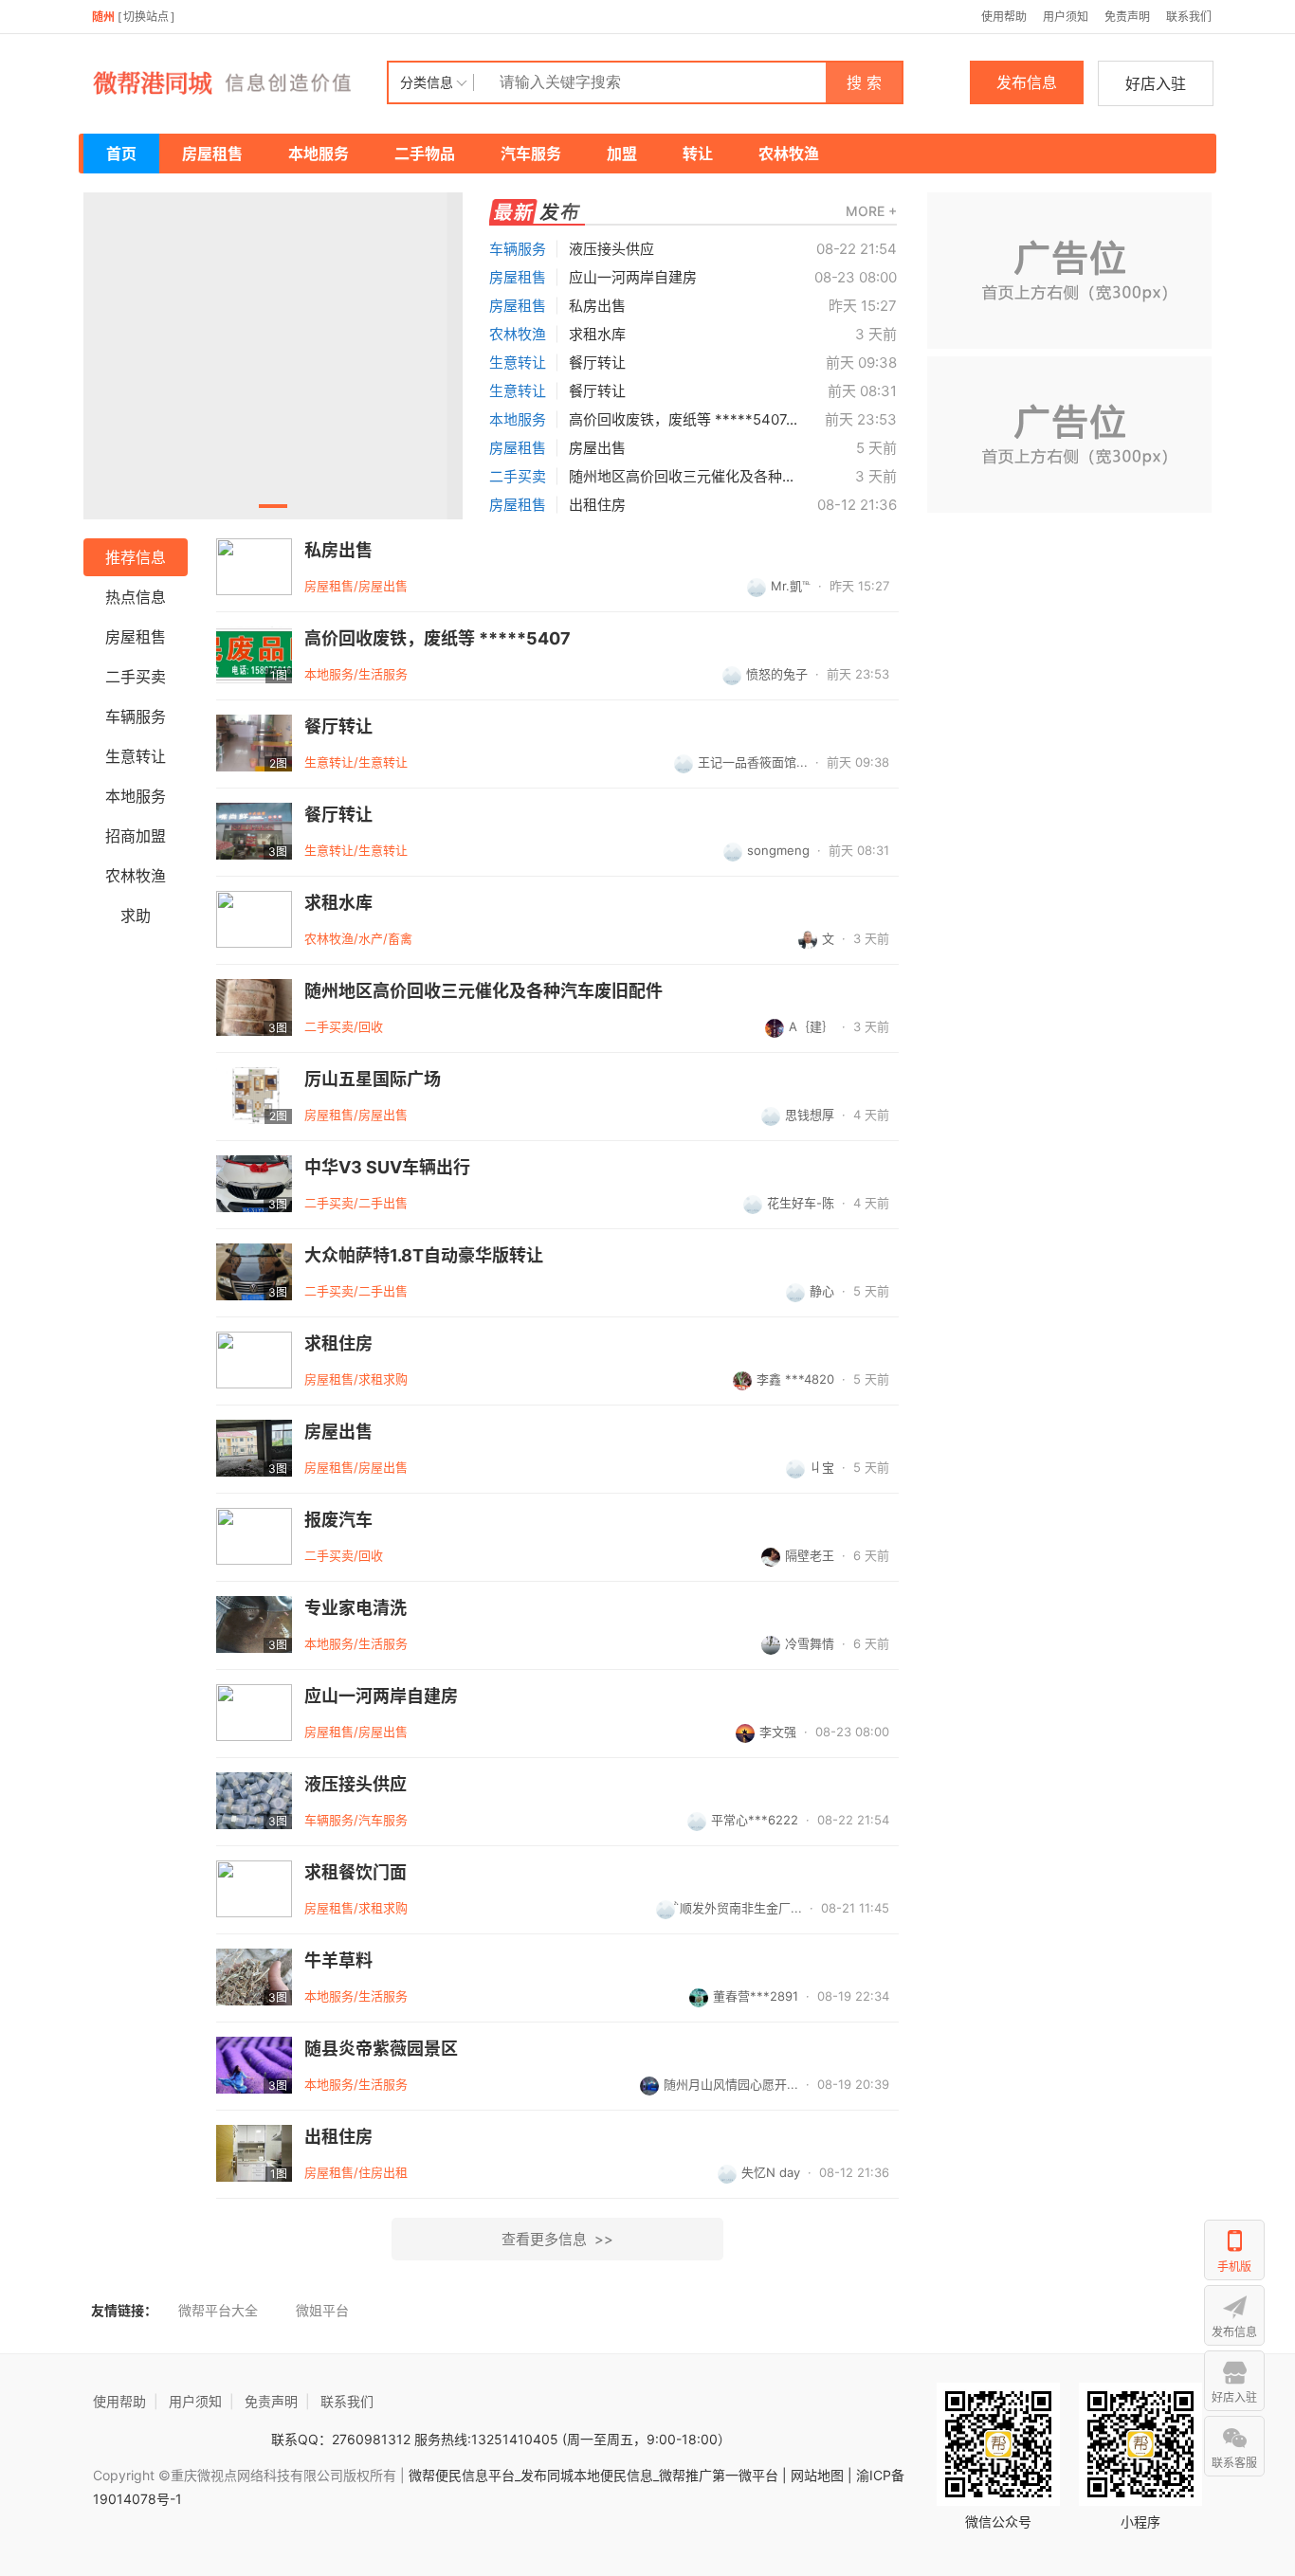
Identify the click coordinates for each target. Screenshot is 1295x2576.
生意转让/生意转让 (356, 762)
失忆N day (771, 2172)
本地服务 (319, 154)
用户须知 (1066, 17)
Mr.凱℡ (791, 586)
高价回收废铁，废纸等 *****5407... (683, 419)
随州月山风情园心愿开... (731, 2084)
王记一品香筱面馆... (753, 762)
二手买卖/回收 (344, 1026)
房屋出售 (597, 448)
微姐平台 (322, 2310)
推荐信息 (136, 557)
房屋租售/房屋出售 (356, 586)
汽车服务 (531, 154)
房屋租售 (212, 154)
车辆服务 (518, 249)
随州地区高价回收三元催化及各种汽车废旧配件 (483, 991)
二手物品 (425, 154)
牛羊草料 (338, 1961)
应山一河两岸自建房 (633, 277)
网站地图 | (821, 2475)
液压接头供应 (611, 249)
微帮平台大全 (218, 2310)
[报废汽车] (254, 1536)
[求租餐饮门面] (254, 1889)
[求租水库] (254, 919)
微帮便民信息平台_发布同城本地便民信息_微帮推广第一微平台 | (596, 2475)
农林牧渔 (789, 154)
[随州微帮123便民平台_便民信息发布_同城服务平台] (235, 82)
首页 (121, 154)
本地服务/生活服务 (356, 674)
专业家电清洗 (356, 1608)
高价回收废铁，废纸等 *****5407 (438, 639)
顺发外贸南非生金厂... (741, 1908)
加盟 (622, 154)
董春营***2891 (756, 1996)
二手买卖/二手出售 (356, 1203)
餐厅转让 (597, 363)
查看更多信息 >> (557, 2239)
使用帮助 (1004, 17)
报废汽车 (338, 1520)
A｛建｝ (812, 1026)
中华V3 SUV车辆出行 (387, 1168)
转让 (698, 154)
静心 (822, 1291)
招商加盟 (136, 836)
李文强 (778, 1732)
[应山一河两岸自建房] (254, 1713)
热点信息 (136, 597)
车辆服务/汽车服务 (356, 1820)
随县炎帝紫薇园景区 (381, 2049)
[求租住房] (254, 1360)
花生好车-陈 (801, 1203)
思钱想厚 (810, 1115)
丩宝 (822, 1467)
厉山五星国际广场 (373, 1079)
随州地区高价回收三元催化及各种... (681, 476)
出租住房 (597, 505)
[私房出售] (254, 567)
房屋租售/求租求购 (356, 1379)
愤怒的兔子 (777, 674)
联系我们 (1189, 17)
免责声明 (1127, 17)
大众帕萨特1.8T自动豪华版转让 (424, 1256)
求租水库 (597, 334)
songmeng (778, 850)
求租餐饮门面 (356, 1873)
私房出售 (597, 306)
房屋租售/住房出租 (356, 2172)
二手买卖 (518, 476)
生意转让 (518, 363)
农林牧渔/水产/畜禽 (358, 938)
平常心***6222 (755, 1820)
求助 (136, 916)
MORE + (871, 211)
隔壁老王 (810, 1555)
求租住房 (338, 1344)
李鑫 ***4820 (795, 1379)
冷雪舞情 (810, 1643)
